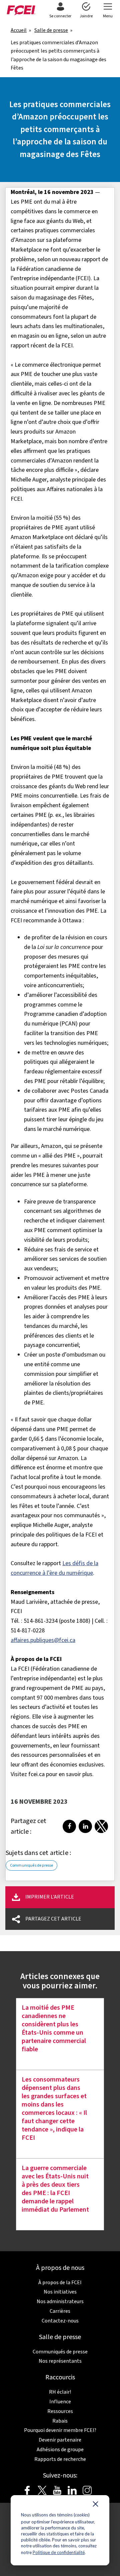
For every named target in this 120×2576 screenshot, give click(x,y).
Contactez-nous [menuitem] (60, 2321)
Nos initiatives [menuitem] (60, 2292)
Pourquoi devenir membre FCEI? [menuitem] (60, 2430)
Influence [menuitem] (60, 2402)
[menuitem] (60, 11)
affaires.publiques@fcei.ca (43, 1640)
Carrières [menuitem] (60, 2311)
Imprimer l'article (50, 1897)
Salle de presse (51, 30)
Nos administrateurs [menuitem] (60, 2301)
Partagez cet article (53, 1919)
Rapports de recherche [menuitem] (60, 2459)
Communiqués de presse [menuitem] (60, 2352)
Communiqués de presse (31, 1865)
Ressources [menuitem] (60, 2411)
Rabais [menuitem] (60, 2421)
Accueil (19, 30)
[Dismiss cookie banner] (95, 2505)
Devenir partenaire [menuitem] (60, 2440)
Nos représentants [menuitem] (60, 2361)
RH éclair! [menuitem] (60, 2392)
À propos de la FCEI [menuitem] (60, 2283)
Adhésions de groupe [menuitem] (60, 2450)
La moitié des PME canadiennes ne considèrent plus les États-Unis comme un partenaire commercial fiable (54, 2029)
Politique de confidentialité (59, 2552)
